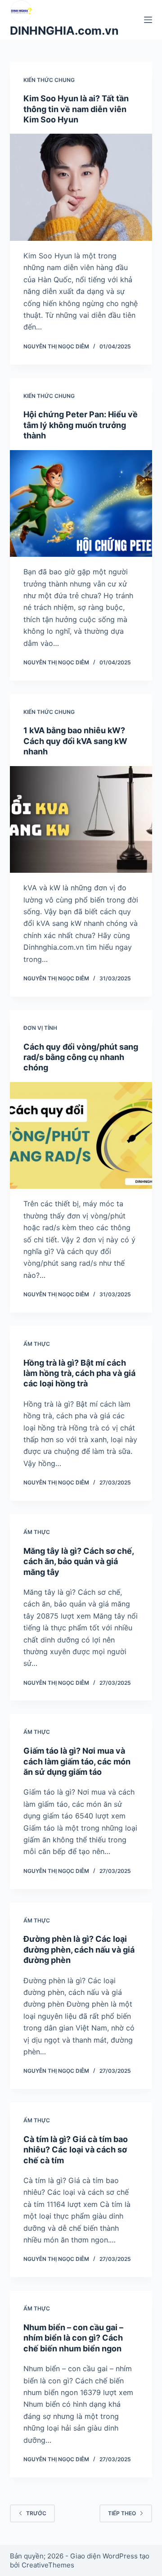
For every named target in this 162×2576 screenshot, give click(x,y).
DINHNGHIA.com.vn (64, 31)
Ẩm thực (37, 1344)
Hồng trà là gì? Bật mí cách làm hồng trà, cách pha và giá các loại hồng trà (79, 1373)
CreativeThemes (48, 2565)
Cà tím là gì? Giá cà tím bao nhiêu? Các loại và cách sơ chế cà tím (76, 2150)
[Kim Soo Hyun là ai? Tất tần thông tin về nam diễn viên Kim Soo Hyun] (81, 187)
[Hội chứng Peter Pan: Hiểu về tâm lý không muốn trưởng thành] (81, 504)
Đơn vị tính (40, 1028)
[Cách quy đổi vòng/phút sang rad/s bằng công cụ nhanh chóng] (81, 1136)
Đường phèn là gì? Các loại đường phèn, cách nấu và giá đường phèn (79, 1949)
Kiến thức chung (49, 80)
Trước (36, 2513)
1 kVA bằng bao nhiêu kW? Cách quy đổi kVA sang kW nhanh (75, 741)
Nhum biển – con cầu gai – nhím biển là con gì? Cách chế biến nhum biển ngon (73, 2338)
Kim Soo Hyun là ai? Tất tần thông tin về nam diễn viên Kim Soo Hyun (76, 109)
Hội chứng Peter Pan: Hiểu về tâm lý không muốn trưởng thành (81, 425)
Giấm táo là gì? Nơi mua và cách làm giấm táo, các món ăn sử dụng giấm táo (77, 1761)
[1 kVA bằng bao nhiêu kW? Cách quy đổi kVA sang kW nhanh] (81, 820)
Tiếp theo (122, 2513)
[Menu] (148, 20)
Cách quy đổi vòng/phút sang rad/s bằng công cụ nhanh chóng (81, 1057)
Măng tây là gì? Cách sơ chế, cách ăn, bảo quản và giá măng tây (79, 1561)
